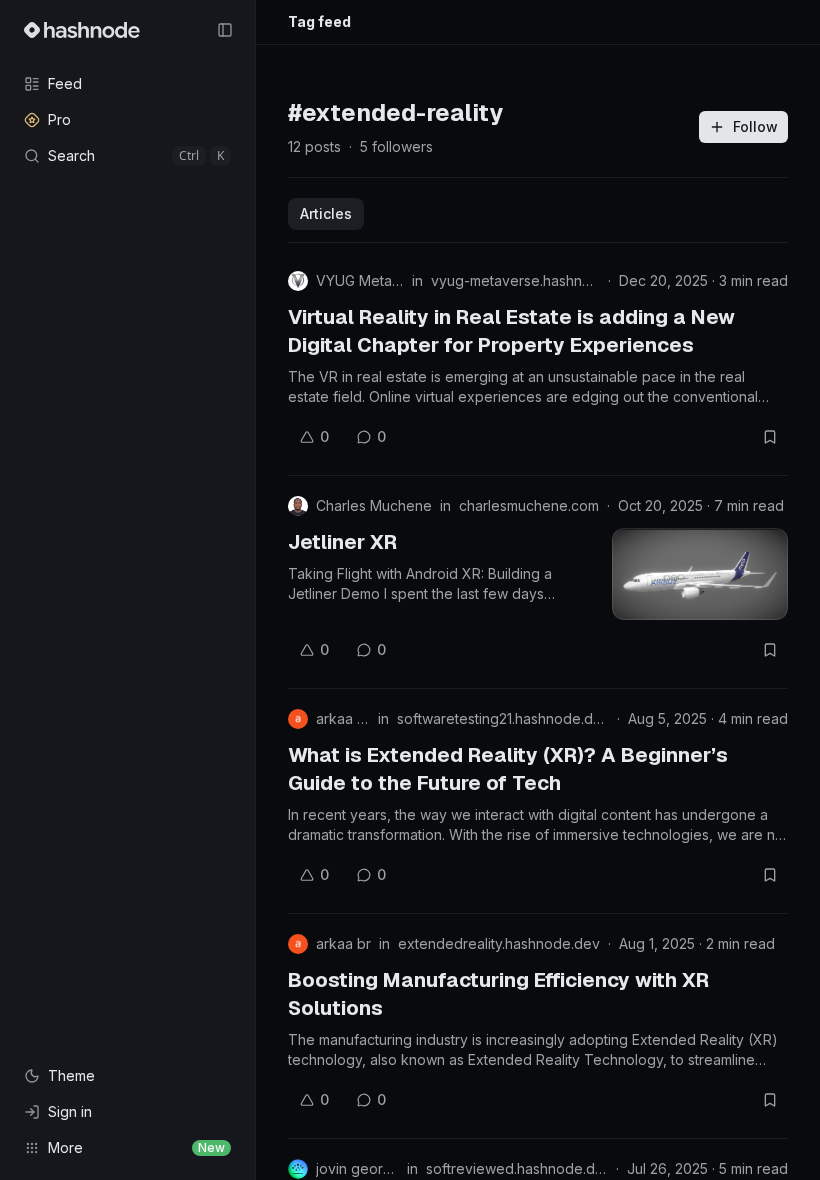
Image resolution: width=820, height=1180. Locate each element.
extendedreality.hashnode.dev (499, 943)
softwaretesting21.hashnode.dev (503, 718)
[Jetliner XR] (700, 574)
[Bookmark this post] (770, 437)
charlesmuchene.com (529, 505)
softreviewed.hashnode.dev (517, 1168)
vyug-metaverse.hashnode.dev (515, 280)
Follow (755, 126)
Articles (326, 213)
